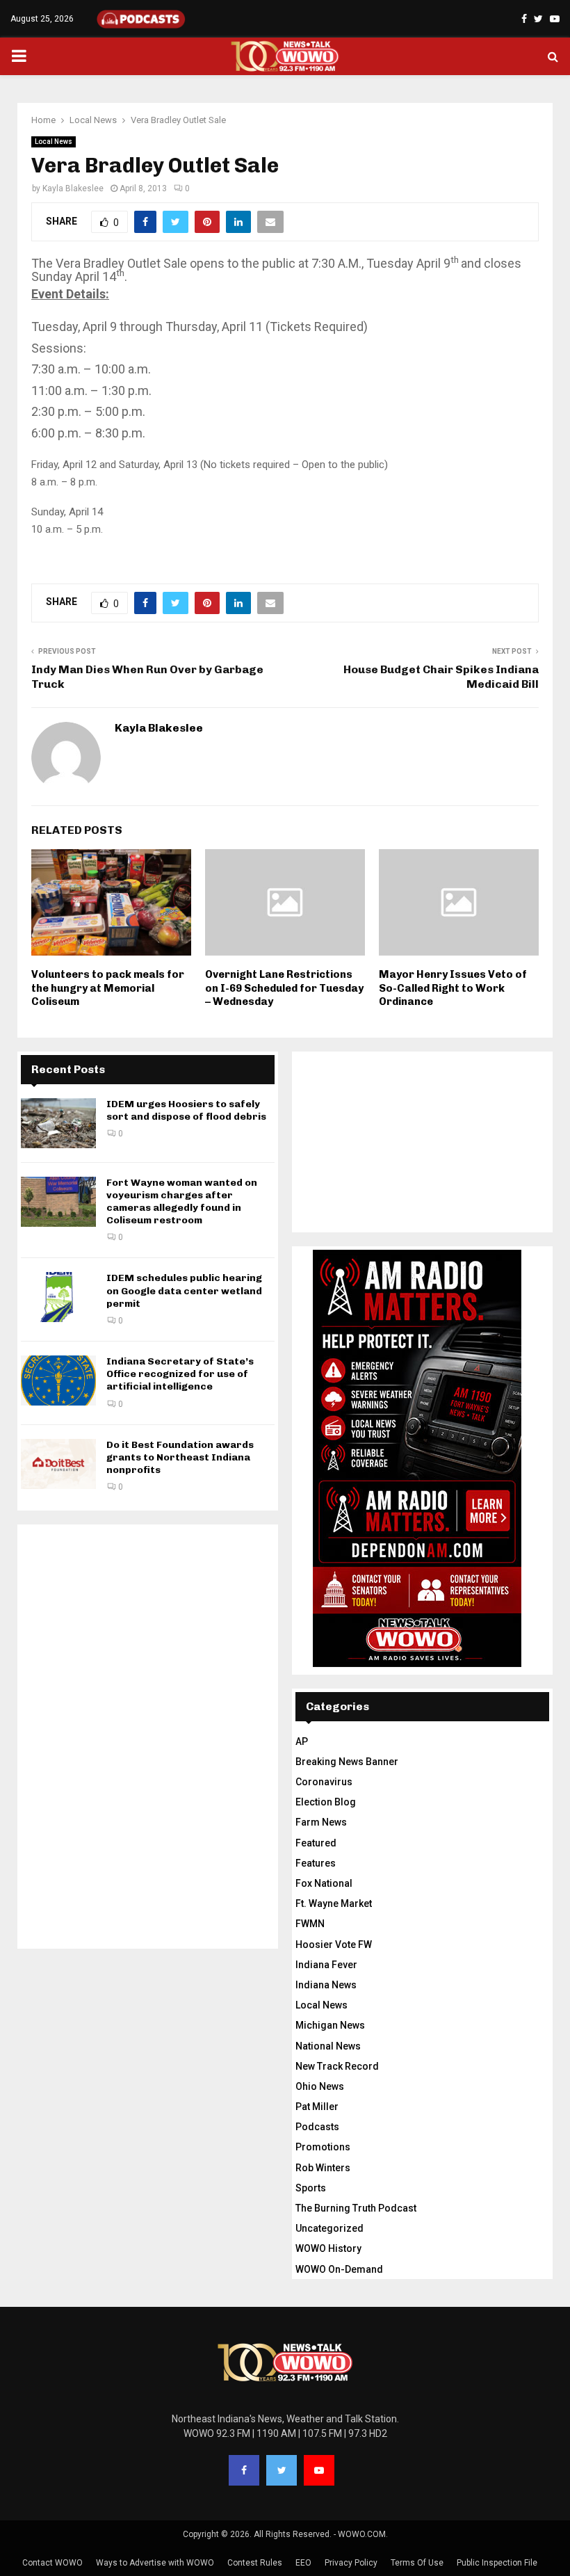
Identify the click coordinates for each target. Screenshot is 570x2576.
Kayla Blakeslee (73, 188)
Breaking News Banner (347, 1762)
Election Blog (326, 1802)
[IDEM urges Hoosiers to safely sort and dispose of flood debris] (58, 1123)
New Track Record (337, 2066)
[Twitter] (282, 2470)
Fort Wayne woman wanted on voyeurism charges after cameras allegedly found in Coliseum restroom (182, 1202)
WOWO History (328, 2248)
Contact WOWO (52, 2563)
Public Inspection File (497, 2563)
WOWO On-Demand (339, 2269)
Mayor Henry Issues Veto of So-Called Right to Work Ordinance (453, 988)
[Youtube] (319, 2470)
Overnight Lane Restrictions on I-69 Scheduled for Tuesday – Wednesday (284, 988)
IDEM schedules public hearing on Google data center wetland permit (184, 1290)
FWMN (310, 1924)
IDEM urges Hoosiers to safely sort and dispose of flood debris (186, 1110)
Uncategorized (329, 2228)
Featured (316, 1843)
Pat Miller (317, 2107)
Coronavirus (324, 1782)
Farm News (321, 1822)
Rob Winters (323, 2168)
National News (328, 2046)
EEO (303, 2563)
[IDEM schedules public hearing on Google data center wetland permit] (58, 1297)
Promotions (323, 2147)
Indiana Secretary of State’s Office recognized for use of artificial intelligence (180, 1374)
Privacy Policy (351, 2563)
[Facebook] (244, 2470)
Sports (311, 2188)
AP (302, 1741)
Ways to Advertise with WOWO (155, 2563)
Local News (54, 142)
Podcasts (317, 2127)
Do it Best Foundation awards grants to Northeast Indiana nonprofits (180, 1457)
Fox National (324, 1883)
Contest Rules (255, 2563)
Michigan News (330, 2025)
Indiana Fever (326, 1965)
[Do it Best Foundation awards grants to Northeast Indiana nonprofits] (58, 1464)
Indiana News (326, 1985)
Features (316, 1863)
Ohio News (320, 2086)
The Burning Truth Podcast (356, 2208)
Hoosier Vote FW (334, 1945)
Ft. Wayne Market (334, 1903)
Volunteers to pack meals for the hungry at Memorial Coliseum (108, 988)
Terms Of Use (417, 2563)
